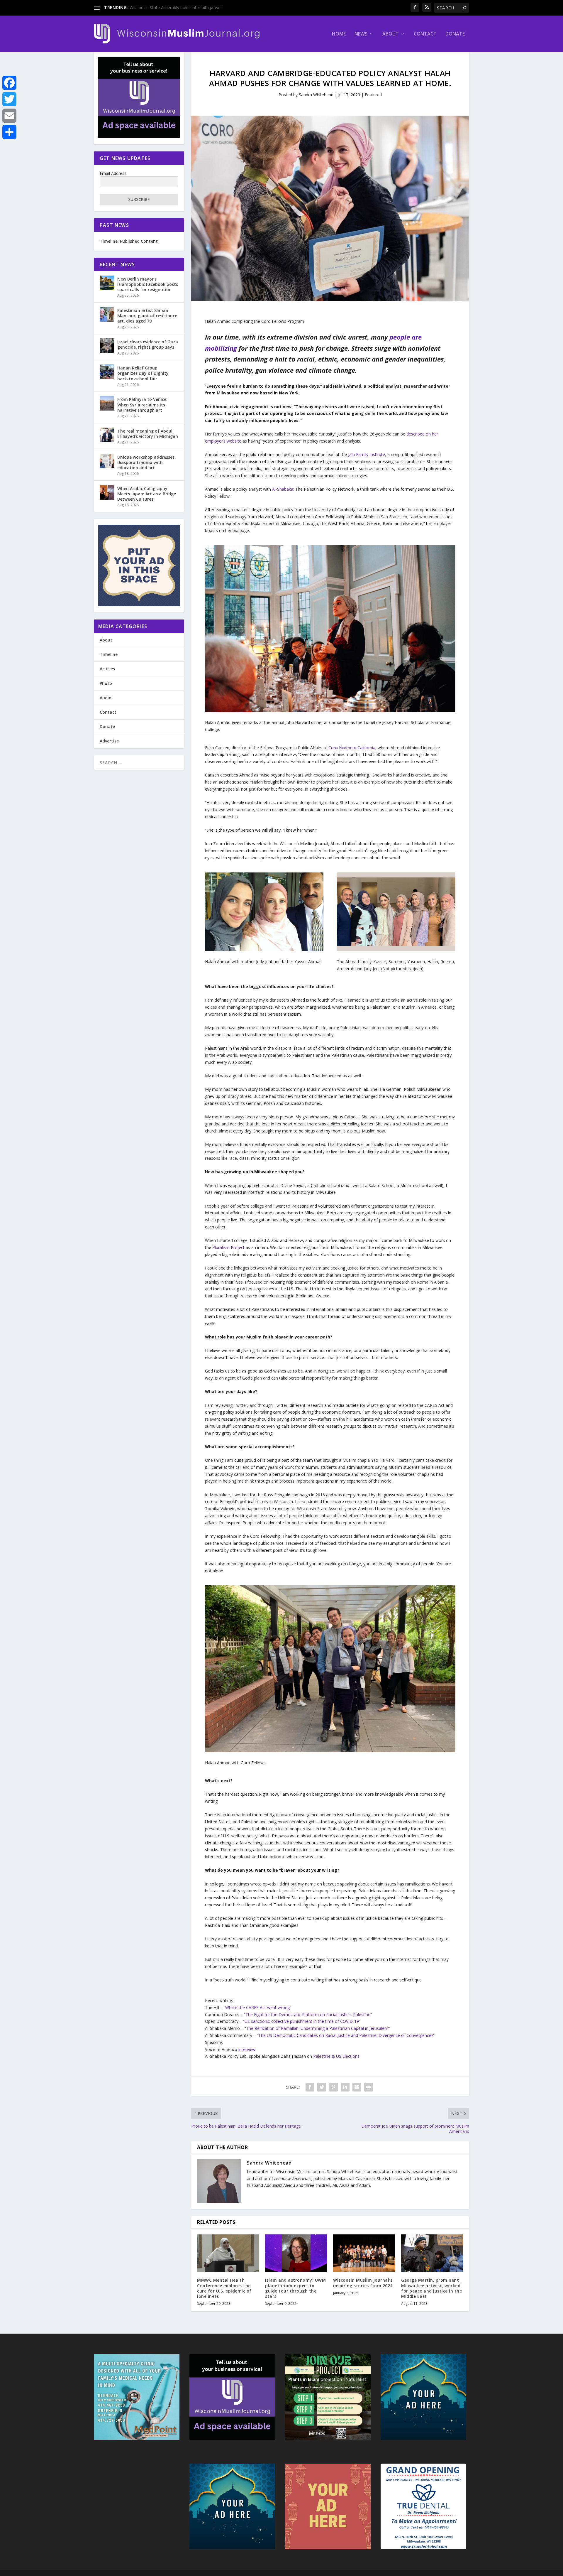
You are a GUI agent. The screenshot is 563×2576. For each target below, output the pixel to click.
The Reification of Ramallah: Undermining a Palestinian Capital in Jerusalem (317, 2028)
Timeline (109, 654)
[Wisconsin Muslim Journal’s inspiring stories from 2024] (364, 2253)
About (391, 34)
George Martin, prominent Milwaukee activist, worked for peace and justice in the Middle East (431, 2288)
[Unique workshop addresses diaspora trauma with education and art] (107, 461)
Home (339, 34)
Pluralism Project (228, 1247)
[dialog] (330, 726)
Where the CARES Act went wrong (257, 2007)
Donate (455, 34)
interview (247, 2049)
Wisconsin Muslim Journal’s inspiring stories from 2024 (363, 2283)
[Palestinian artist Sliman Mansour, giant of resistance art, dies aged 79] (107, 314)
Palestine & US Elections (336, 2056)
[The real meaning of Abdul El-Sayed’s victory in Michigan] (107, 435)
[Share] (9, 132)
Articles (107, 669)
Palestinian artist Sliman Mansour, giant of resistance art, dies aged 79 (147, 316)
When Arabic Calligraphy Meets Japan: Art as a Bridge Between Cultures (147, 494)
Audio (106, 698)
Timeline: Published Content (129, 241)
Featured (373, 95)
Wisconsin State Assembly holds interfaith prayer (176, 7)
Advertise (109, 741)
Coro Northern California (352, 748)
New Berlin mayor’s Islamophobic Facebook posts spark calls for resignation (148, 284)
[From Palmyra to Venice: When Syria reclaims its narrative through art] (107, 403)
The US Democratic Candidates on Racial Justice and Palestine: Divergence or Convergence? (346, 2035)
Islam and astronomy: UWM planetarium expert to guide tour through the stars (295, 2288)
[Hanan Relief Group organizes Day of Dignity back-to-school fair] (107, 372)
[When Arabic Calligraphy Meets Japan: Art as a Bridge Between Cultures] (107, 492)
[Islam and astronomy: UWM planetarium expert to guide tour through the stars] (296, 2253)
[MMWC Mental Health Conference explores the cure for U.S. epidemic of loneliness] (228, 2253)
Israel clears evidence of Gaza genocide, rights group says (148, 344)
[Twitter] (9, 99)
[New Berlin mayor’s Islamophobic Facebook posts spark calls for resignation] (107, 283)
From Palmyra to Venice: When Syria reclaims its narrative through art (142, 405)
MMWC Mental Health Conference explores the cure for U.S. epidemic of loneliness (224, 2288)
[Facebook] (9, 83)
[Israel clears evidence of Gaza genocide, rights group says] (107, 346)
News (361, 34)
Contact (425, 34)
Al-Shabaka (283, 489)
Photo (106, 683)
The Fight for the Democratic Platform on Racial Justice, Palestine (308, 2014)
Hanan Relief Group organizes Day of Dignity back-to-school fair (143, 373)
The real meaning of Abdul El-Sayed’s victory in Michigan (148, 434)
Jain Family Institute (367, 454)
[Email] (9, 116)
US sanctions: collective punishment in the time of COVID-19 (302, 2021)
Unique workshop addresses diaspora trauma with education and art (146, 462)
